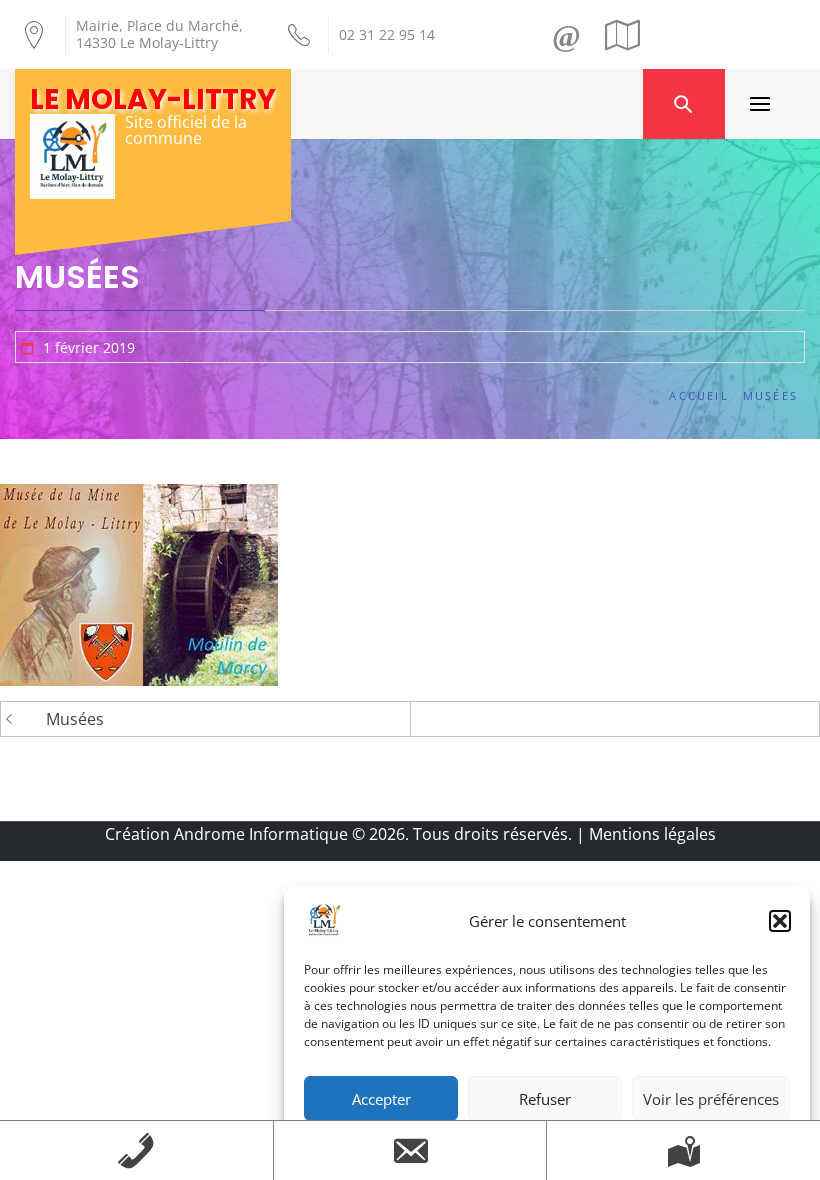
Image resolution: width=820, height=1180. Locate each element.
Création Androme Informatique (226, 834)
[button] (780, 921)
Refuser (545, 1099)
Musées (75, 719)
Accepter (381, 1099)
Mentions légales (652, 834)
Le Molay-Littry (153, 99)
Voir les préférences (711, 1099)
